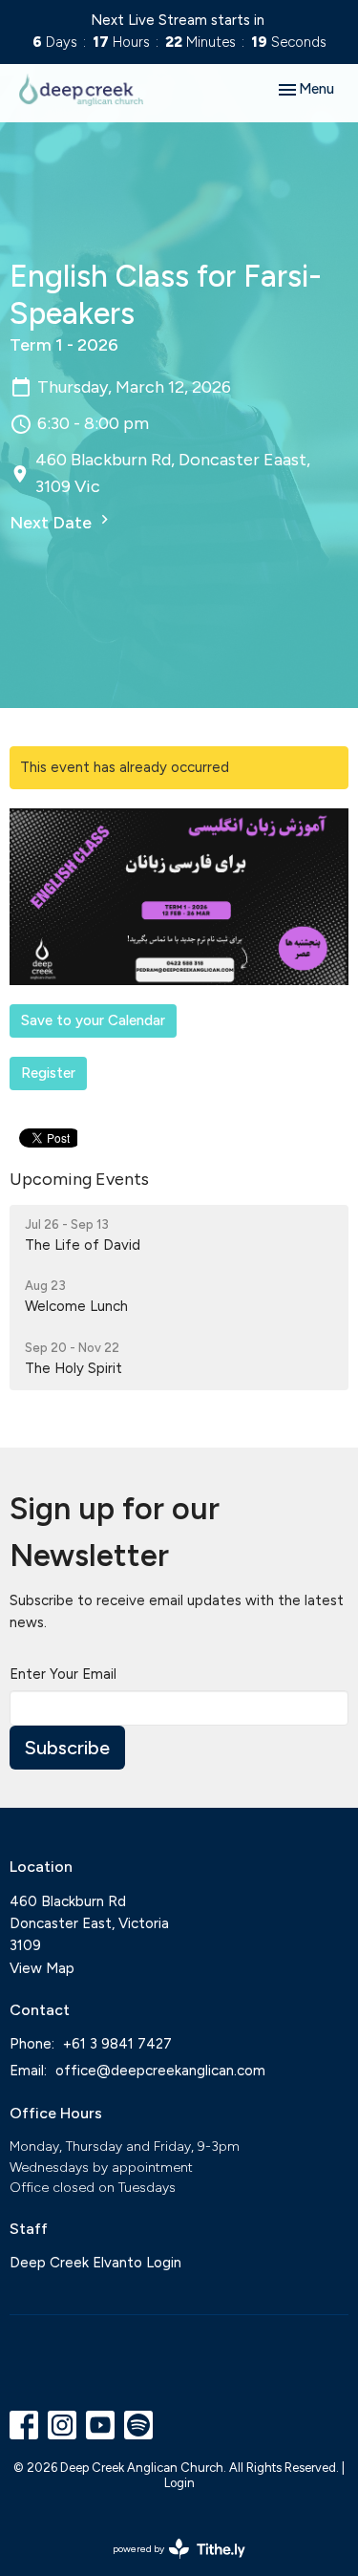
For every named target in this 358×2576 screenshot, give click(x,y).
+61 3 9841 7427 (117, 2044)
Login (179, 2483)
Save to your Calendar (93, 1020)
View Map (42, 1968)
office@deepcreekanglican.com (160, 2071)
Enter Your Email (63, 1674)
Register (48, 1073)
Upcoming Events (79, 1179)
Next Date (53, 523)
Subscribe (67, 1748)
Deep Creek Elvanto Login (95, 2263)
